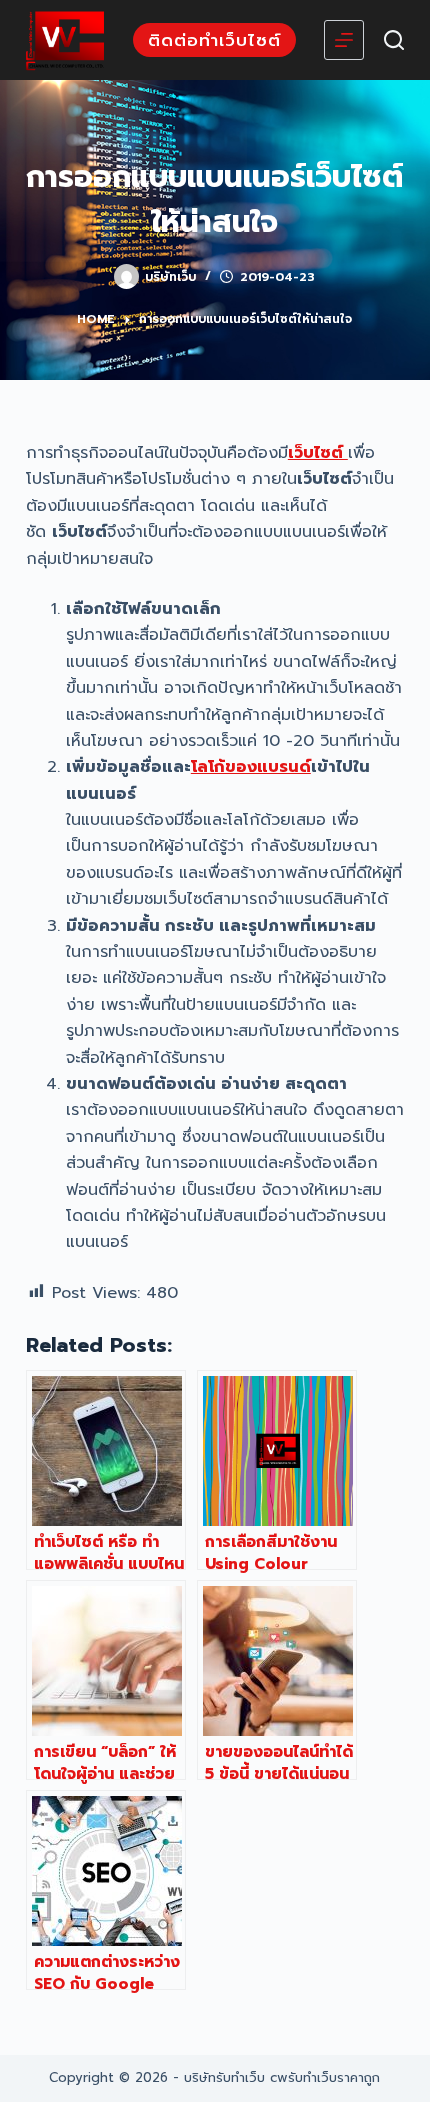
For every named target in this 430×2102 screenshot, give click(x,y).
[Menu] (344, 40)
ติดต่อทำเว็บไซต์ (214, 40)
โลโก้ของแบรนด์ (251, 767)
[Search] (394, 40)
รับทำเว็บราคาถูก (334, 2077)
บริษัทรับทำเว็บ (224, 2077)
